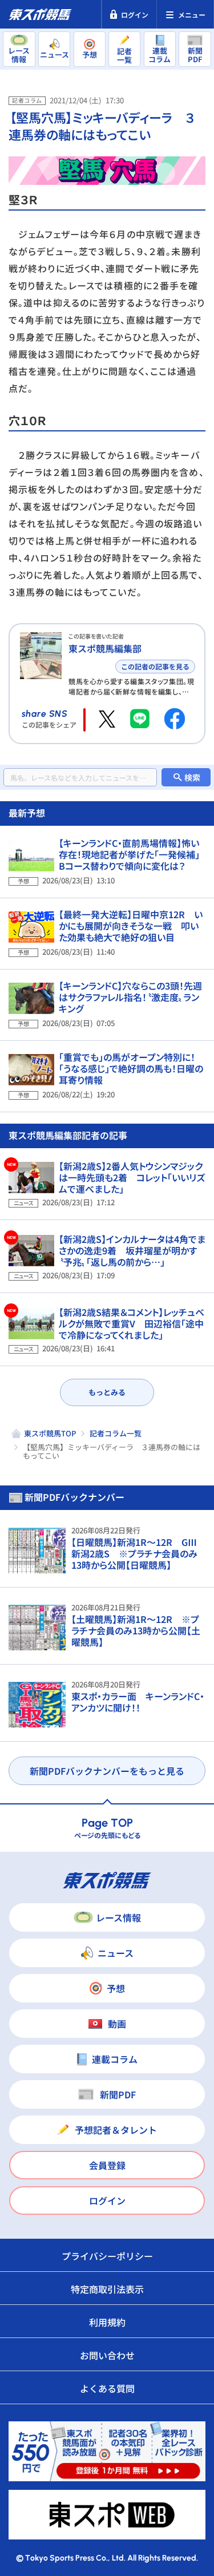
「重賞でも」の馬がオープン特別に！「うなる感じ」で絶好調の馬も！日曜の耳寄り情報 (131, 1068)
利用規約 (107, 2322)
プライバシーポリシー (107, 2256)
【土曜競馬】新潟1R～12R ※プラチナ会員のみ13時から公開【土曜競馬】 (136, 1630)
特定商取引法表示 (107, 2289)
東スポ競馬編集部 (105, 648)
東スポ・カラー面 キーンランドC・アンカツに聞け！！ (138, 1702)
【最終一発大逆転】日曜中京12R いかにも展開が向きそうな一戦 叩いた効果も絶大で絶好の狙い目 (131, 926)
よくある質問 (107, 2388)
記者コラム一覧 (116, 1433)
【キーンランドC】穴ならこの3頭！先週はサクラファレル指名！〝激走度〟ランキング (130, 997)
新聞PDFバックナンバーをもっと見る (107, 1771)
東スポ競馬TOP (50, 1433)
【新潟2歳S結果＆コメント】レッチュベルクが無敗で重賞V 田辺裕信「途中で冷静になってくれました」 (132, 1323)
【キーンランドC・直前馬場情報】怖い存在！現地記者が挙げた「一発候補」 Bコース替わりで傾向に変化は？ (134, 854)
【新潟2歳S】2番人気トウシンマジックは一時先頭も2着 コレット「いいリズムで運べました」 (132, 1177)
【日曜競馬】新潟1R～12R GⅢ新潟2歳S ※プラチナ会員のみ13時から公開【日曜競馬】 (134, 1553)
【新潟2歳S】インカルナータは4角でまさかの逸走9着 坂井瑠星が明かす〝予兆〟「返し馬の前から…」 (132, 1250)
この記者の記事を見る (155, 666)
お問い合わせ (107, 2355)
